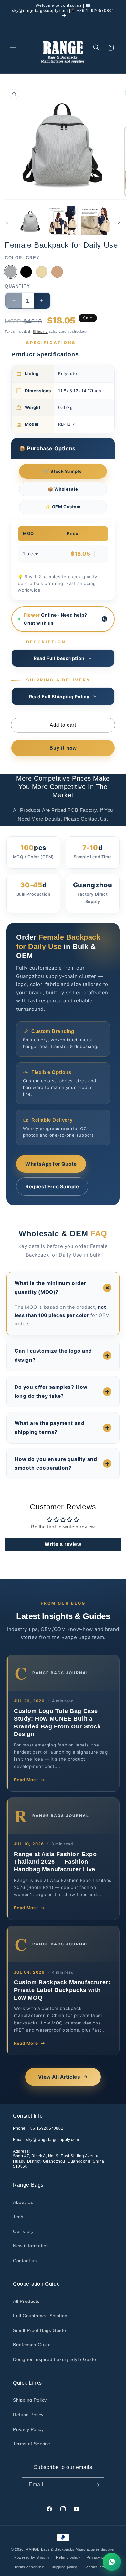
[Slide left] (7, 222)
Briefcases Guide (32, 2345)
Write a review (63, 1544)
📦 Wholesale (63, 489)
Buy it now (63, 748)
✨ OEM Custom (63, 507)
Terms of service (29, 2567)
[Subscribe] (97, 2485)
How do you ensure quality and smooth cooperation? (56, 1464)
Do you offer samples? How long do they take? (51, 1392)
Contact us (25, 2261)
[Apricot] (42, 272)
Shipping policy (64, 2567)
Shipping (40, 331)
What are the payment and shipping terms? (49, 1428)
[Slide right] (119, 222)
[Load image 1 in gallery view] (30, 221)
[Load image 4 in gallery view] (95, 221)
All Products (26, 2301)
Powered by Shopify (32, 2557)
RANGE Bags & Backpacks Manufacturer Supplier (70, 2549)
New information (31, 2246)
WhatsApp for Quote (51, 1164)
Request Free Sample (52, 1186)
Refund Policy (28, 2415)
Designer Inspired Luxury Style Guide (55, 2359)
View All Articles (59, 2077)
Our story (23, 2231)
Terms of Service (32, 2444)
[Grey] (11, 272)
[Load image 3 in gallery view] (63, 221)
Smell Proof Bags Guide (39, 2330)
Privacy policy (99, 2557)
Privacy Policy (28, 2429)
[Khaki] (57, 272)
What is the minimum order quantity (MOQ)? (50, 1288)
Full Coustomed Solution (40, 2316)
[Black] (26, 272)
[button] (13, 47)
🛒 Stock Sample (63, 471)
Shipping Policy (30, 2400)
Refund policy (68, 2557)
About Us (23, 2202)
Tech (18, 2217)
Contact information (101, 2567)
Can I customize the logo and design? (53, 1355)
